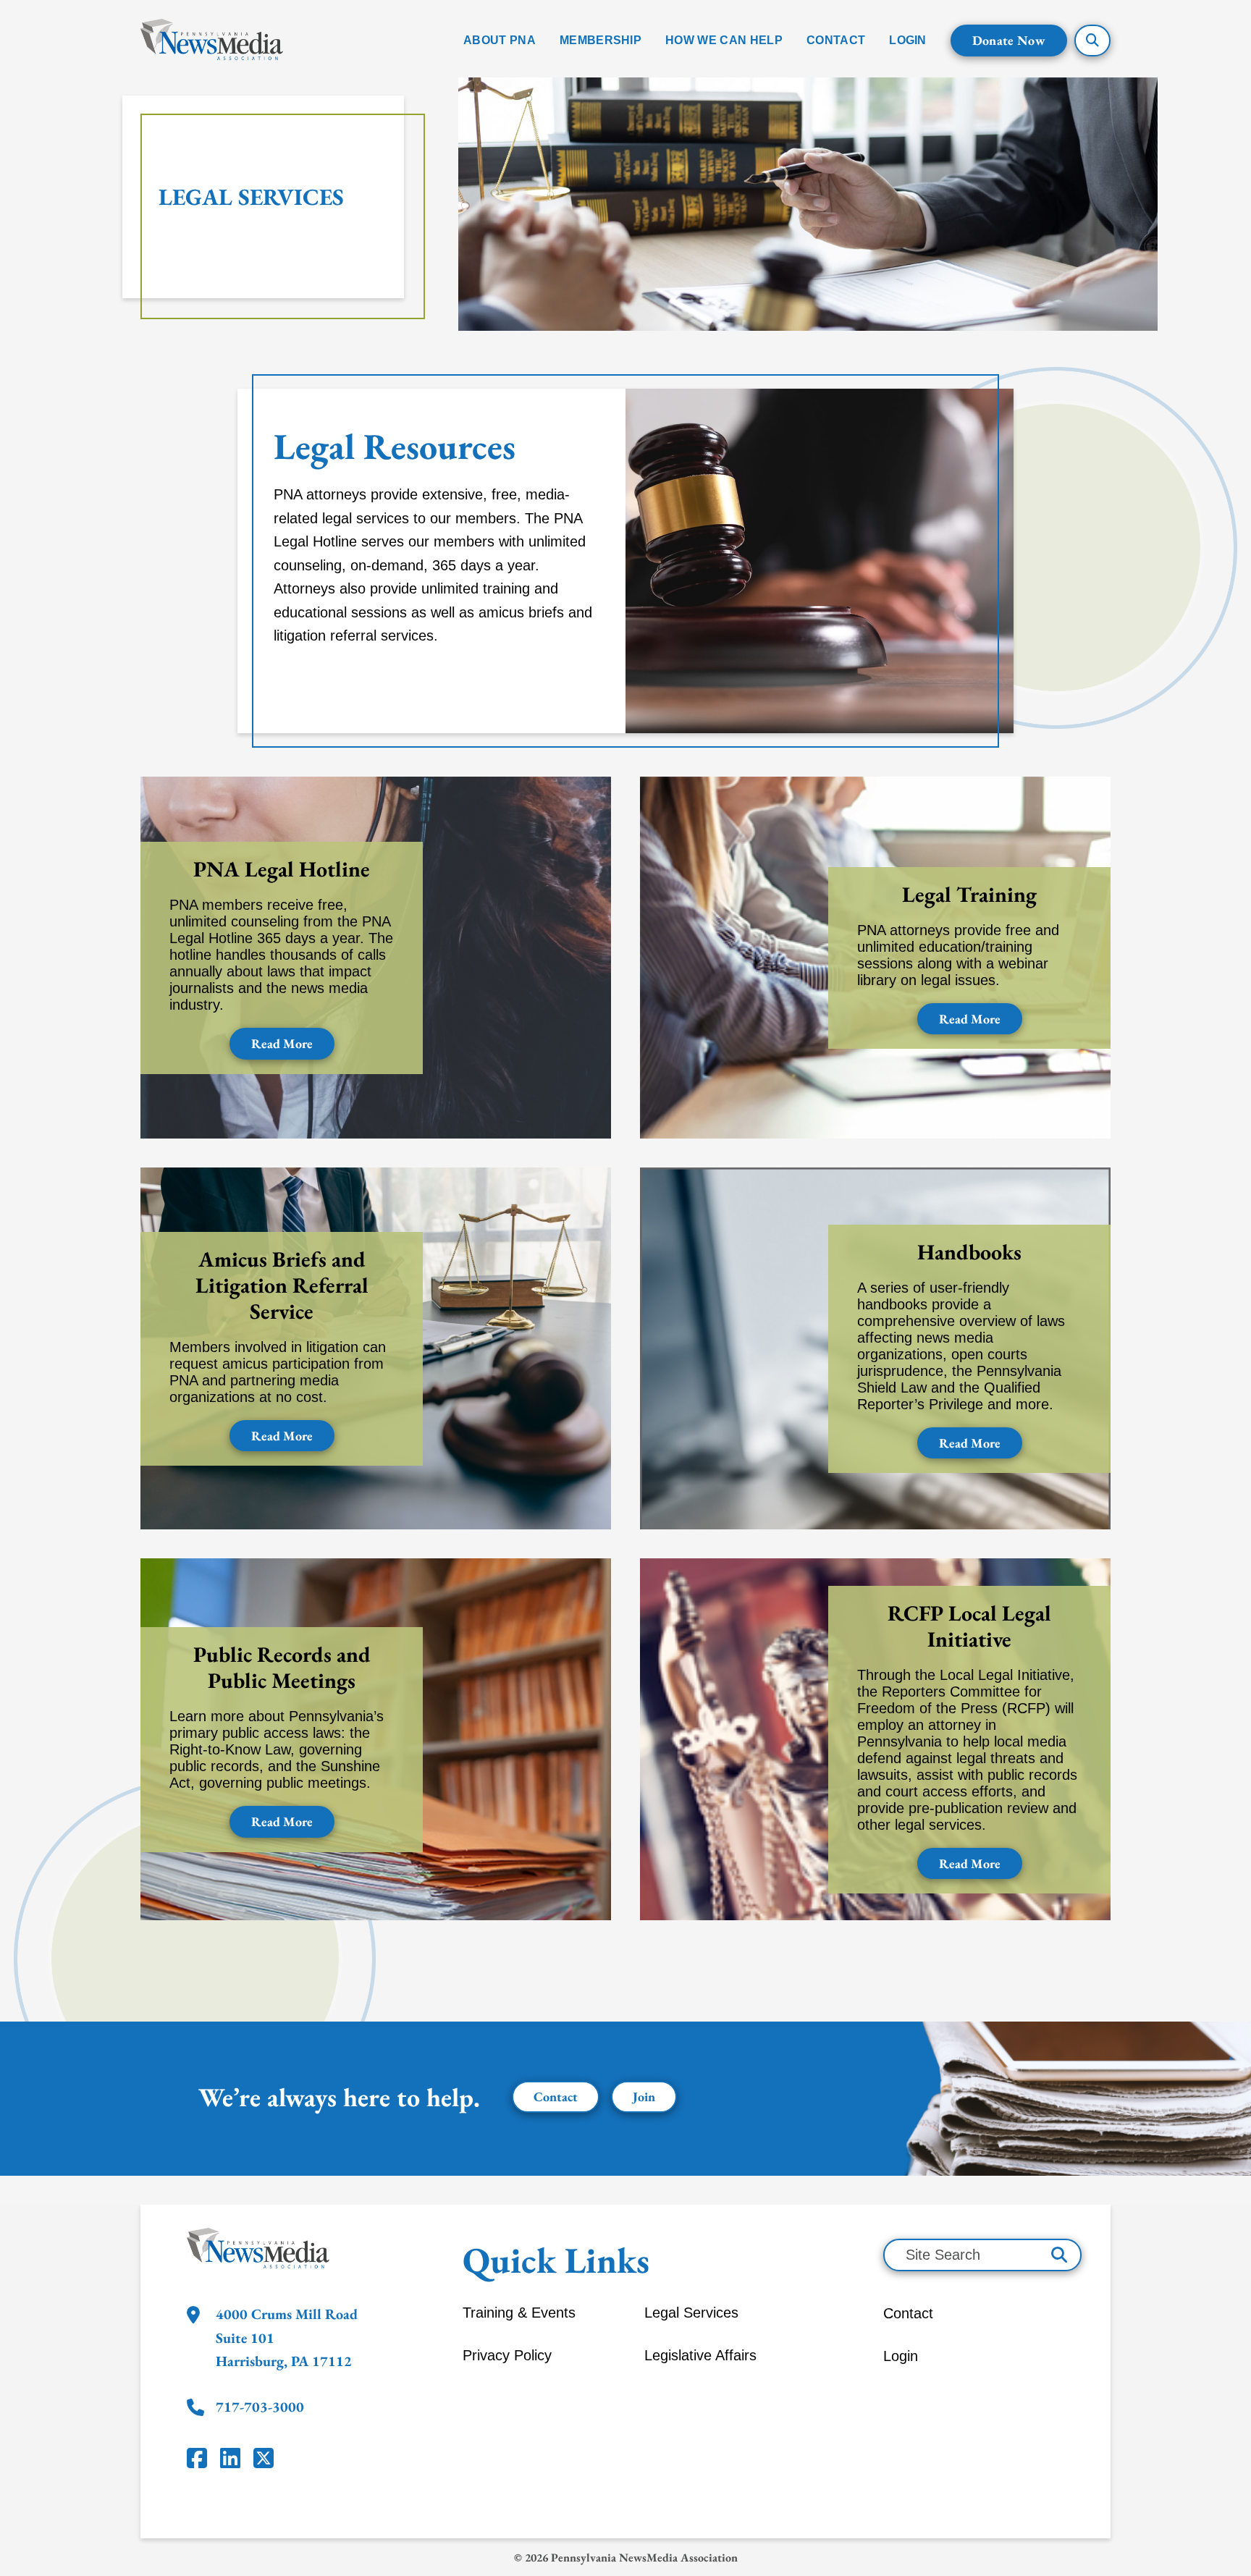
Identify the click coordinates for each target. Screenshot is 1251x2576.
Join (644, 2096)
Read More (282, 1043)
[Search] (1059, 2255)
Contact (556, 2096)
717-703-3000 (260, 2407)
